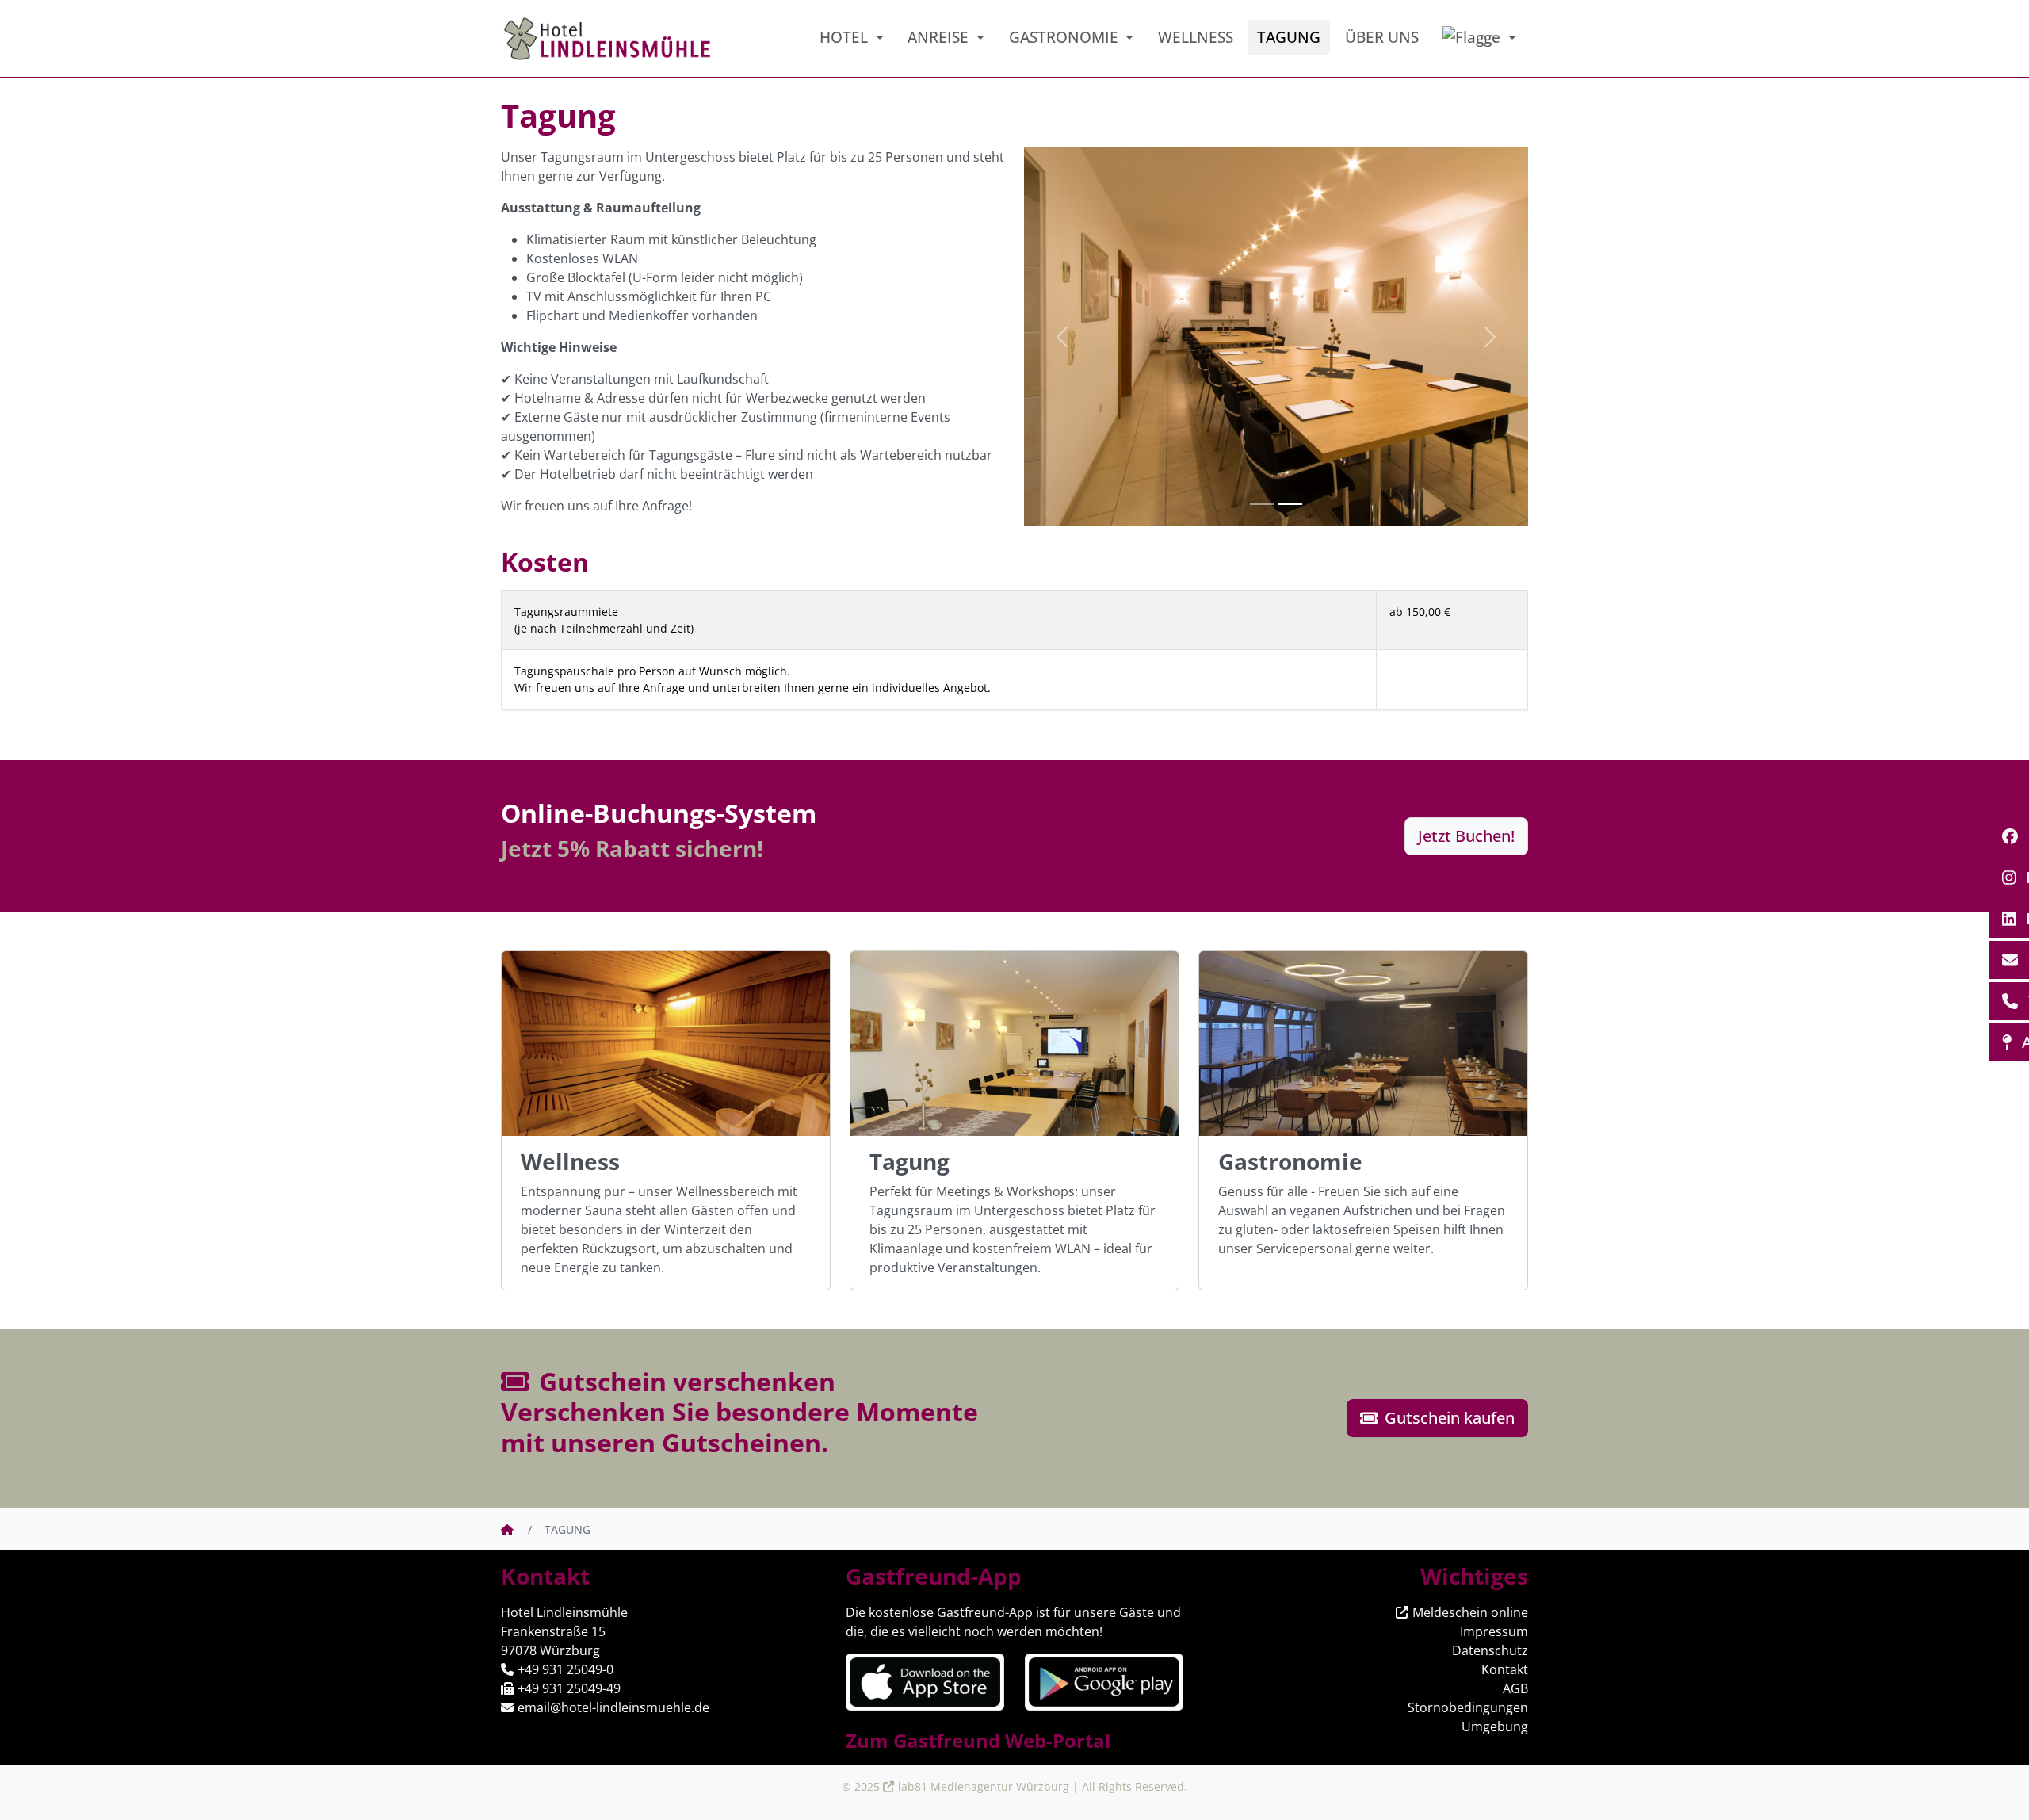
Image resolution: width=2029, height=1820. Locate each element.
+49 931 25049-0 (566, 1669)
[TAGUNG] (608, 39)
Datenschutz (1490, 1650)
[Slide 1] (1262, 504)
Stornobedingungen (1468, 1707)
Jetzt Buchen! (1466, 836)
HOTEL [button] (846, 37)
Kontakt (1505, 1669)
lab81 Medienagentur (955, 1786)
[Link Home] (508, 1529)
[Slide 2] (1290, 504)
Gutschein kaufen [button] (1448, 1418)
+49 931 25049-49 (569, 1688)
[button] (1479, 38)
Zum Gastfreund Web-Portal (978, 1740)
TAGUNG (1289, 37)
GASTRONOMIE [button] (1066, 37)
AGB (1515, 1688)
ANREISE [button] (940, 37)
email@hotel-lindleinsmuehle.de (613, 1707)
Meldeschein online (1470, 1612)
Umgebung (1495, 1726)
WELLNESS (1196, 37)
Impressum (1494, 1631)
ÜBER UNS (1382, 37)
